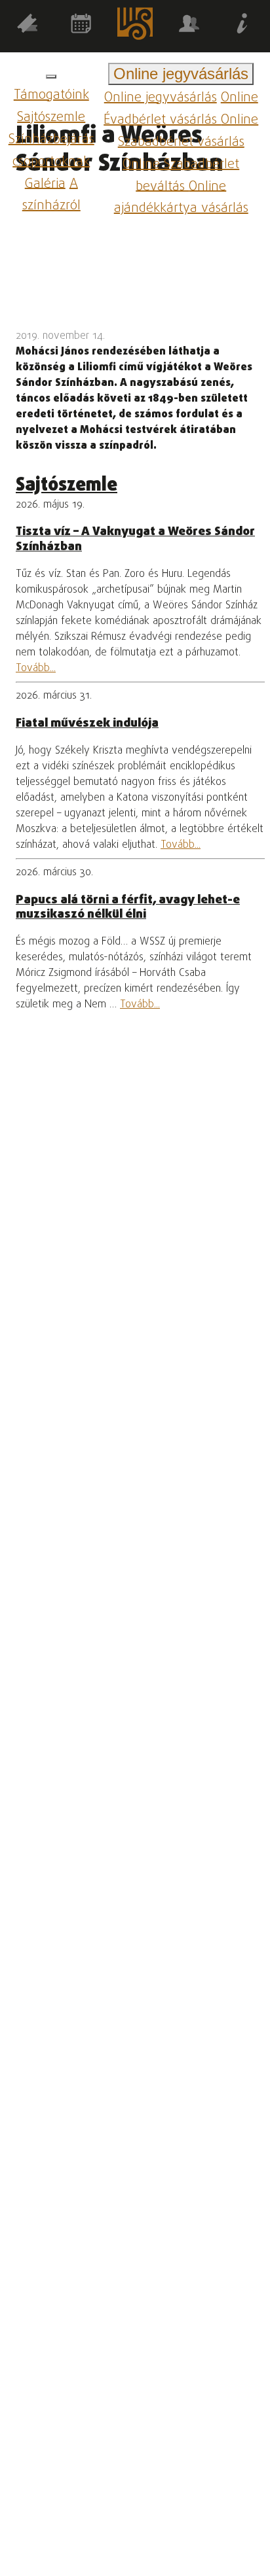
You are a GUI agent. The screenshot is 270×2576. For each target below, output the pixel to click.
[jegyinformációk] (243, 26)
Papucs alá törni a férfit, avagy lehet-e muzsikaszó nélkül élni (128, 907)
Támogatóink (51, 95)
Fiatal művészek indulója (87, 723)
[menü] (51, 77)
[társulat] (189, 26)
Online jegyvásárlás (161, 98)
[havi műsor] (81, 26)
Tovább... (36, 669)
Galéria (45, 183)
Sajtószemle (51, 117)
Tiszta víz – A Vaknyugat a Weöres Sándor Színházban (135, 539)
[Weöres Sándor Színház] (135, 26)
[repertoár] (27, 26)
